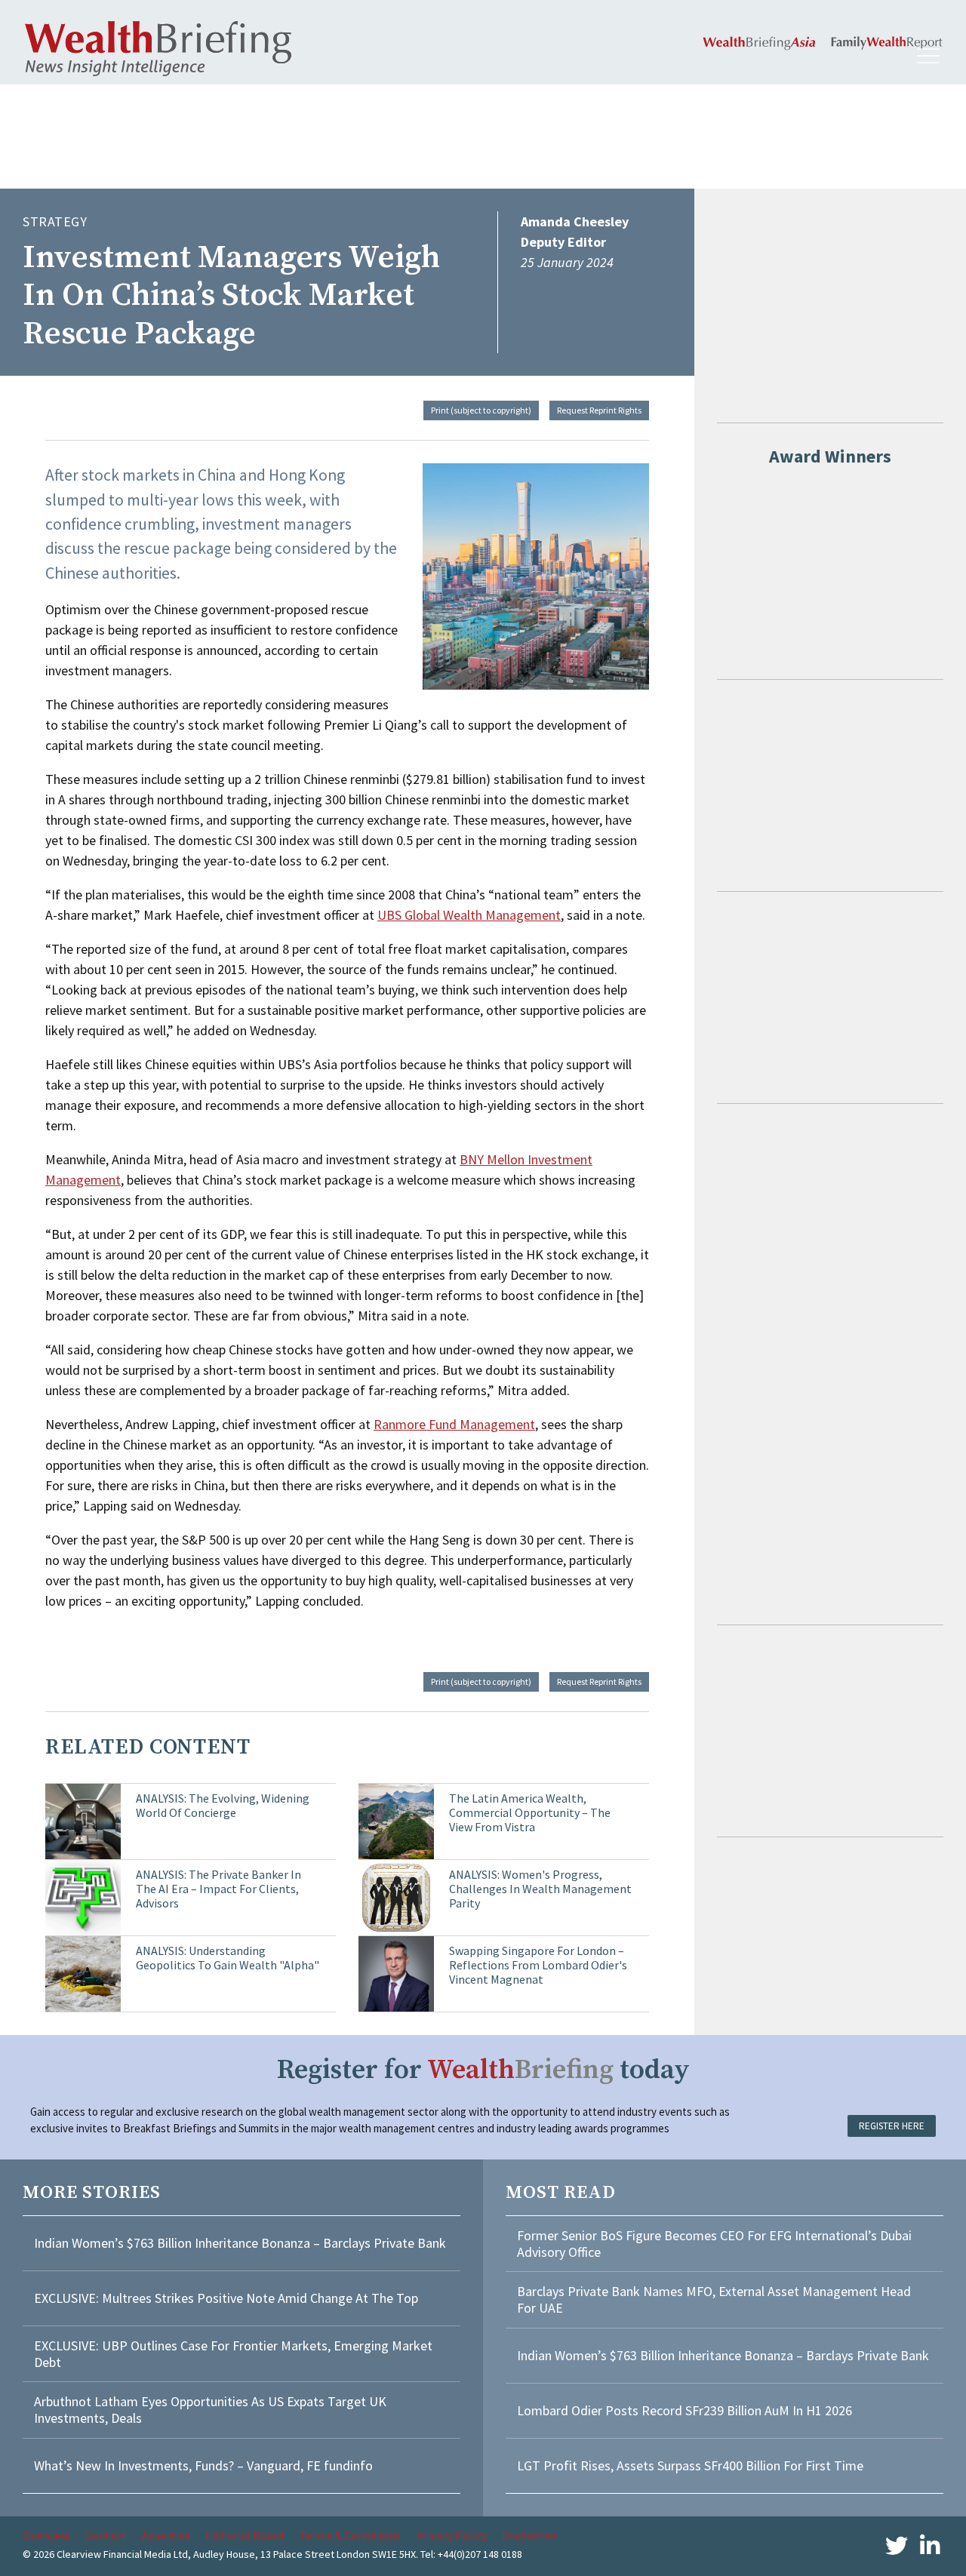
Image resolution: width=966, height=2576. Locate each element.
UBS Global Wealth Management (469, 915)
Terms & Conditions (350, 2535)
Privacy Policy (451, 2535)
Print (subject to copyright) (481, 410)
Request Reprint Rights (599, 410)
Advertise (166, 2535)
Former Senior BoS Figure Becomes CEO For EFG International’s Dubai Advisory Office (714, 2244)
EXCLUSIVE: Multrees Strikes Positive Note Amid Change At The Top (226, 2298)
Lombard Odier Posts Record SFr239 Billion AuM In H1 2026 (685, 2410)
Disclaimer (529, 2535)
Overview (46, 2535)
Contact (106, 2535)
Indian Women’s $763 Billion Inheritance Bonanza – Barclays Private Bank (240, 2243)
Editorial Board (245, 2535)
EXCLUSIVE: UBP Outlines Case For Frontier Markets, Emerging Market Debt (233, 2354)
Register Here (892, 2126)
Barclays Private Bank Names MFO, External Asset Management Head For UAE (714, 2299)
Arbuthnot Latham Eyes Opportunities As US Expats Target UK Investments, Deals (210, 2410)
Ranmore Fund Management (454, 1424)
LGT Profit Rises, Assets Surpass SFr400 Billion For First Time (692, 2465)
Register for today (483, 2070)
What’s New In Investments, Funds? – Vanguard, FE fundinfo (203, 2465)
